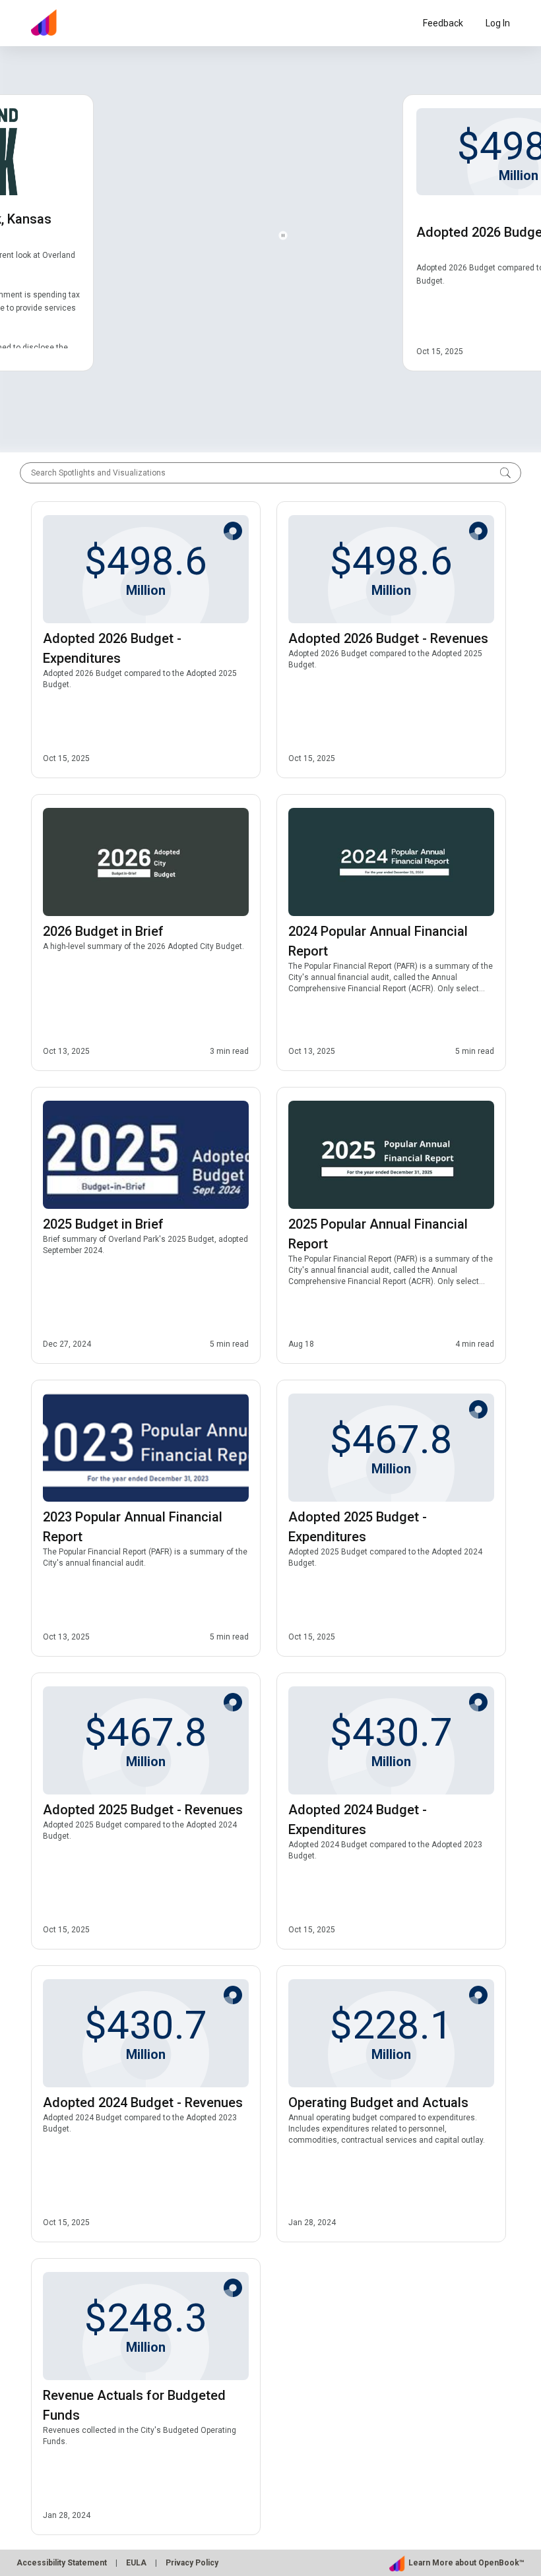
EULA (140, 2567)
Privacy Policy (195, 2567)
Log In (498, 23)
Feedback (443, 23)
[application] (270, 236)
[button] (146, 640)
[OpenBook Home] (48, 23)
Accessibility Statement (62, 2563)
